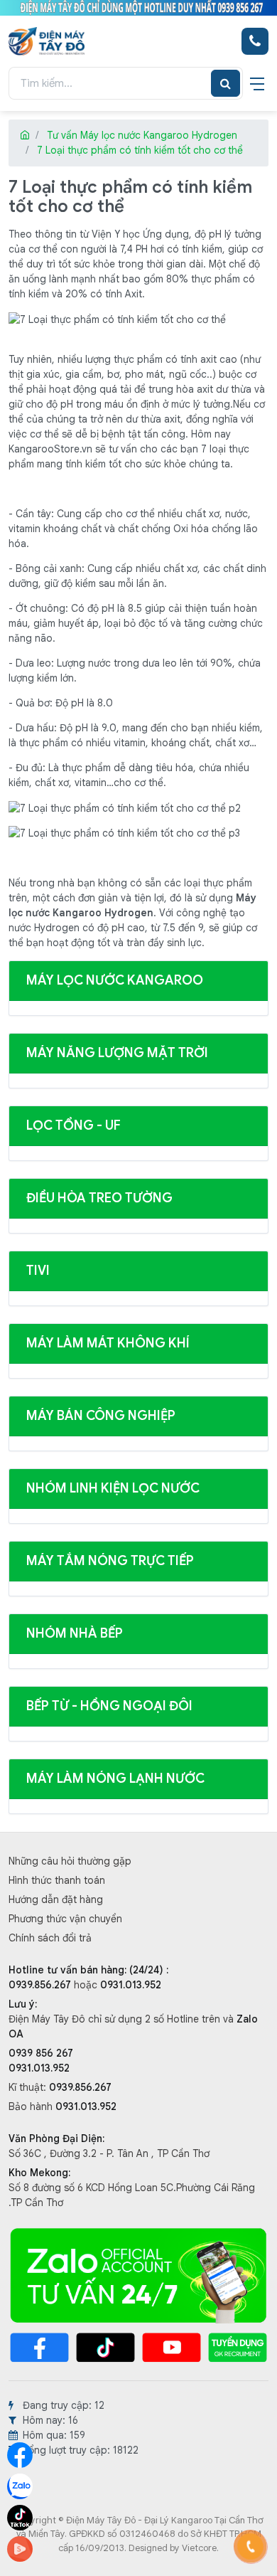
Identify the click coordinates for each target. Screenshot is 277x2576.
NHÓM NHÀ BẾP (75, 1633)
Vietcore (199, 2548)
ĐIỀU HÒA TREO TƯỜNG (99, 1198)
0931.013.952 (131, 1985)
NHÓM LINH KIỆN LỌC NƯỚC (113, 1488)
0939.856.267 (41, 1985)
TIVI (38, 1271)
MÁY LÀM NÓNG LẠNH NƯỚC (115, 1779)
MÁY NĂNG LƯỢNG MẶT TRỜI (117, 1053)
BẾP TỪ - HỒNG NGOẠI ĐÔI (109, 1706)
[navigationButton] (257, 83)
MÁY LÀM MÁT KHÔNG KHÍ (108, 1343)
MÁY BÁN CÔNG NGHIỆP (101, 1416)
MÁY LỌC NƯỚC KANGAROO (115, 980)
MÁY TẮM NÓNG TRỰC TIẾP (110, 1561)
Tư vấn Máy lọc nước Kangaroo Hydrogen (142, 135)
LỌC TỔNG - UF (74, 1125)
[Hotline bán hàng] (255, 41)
